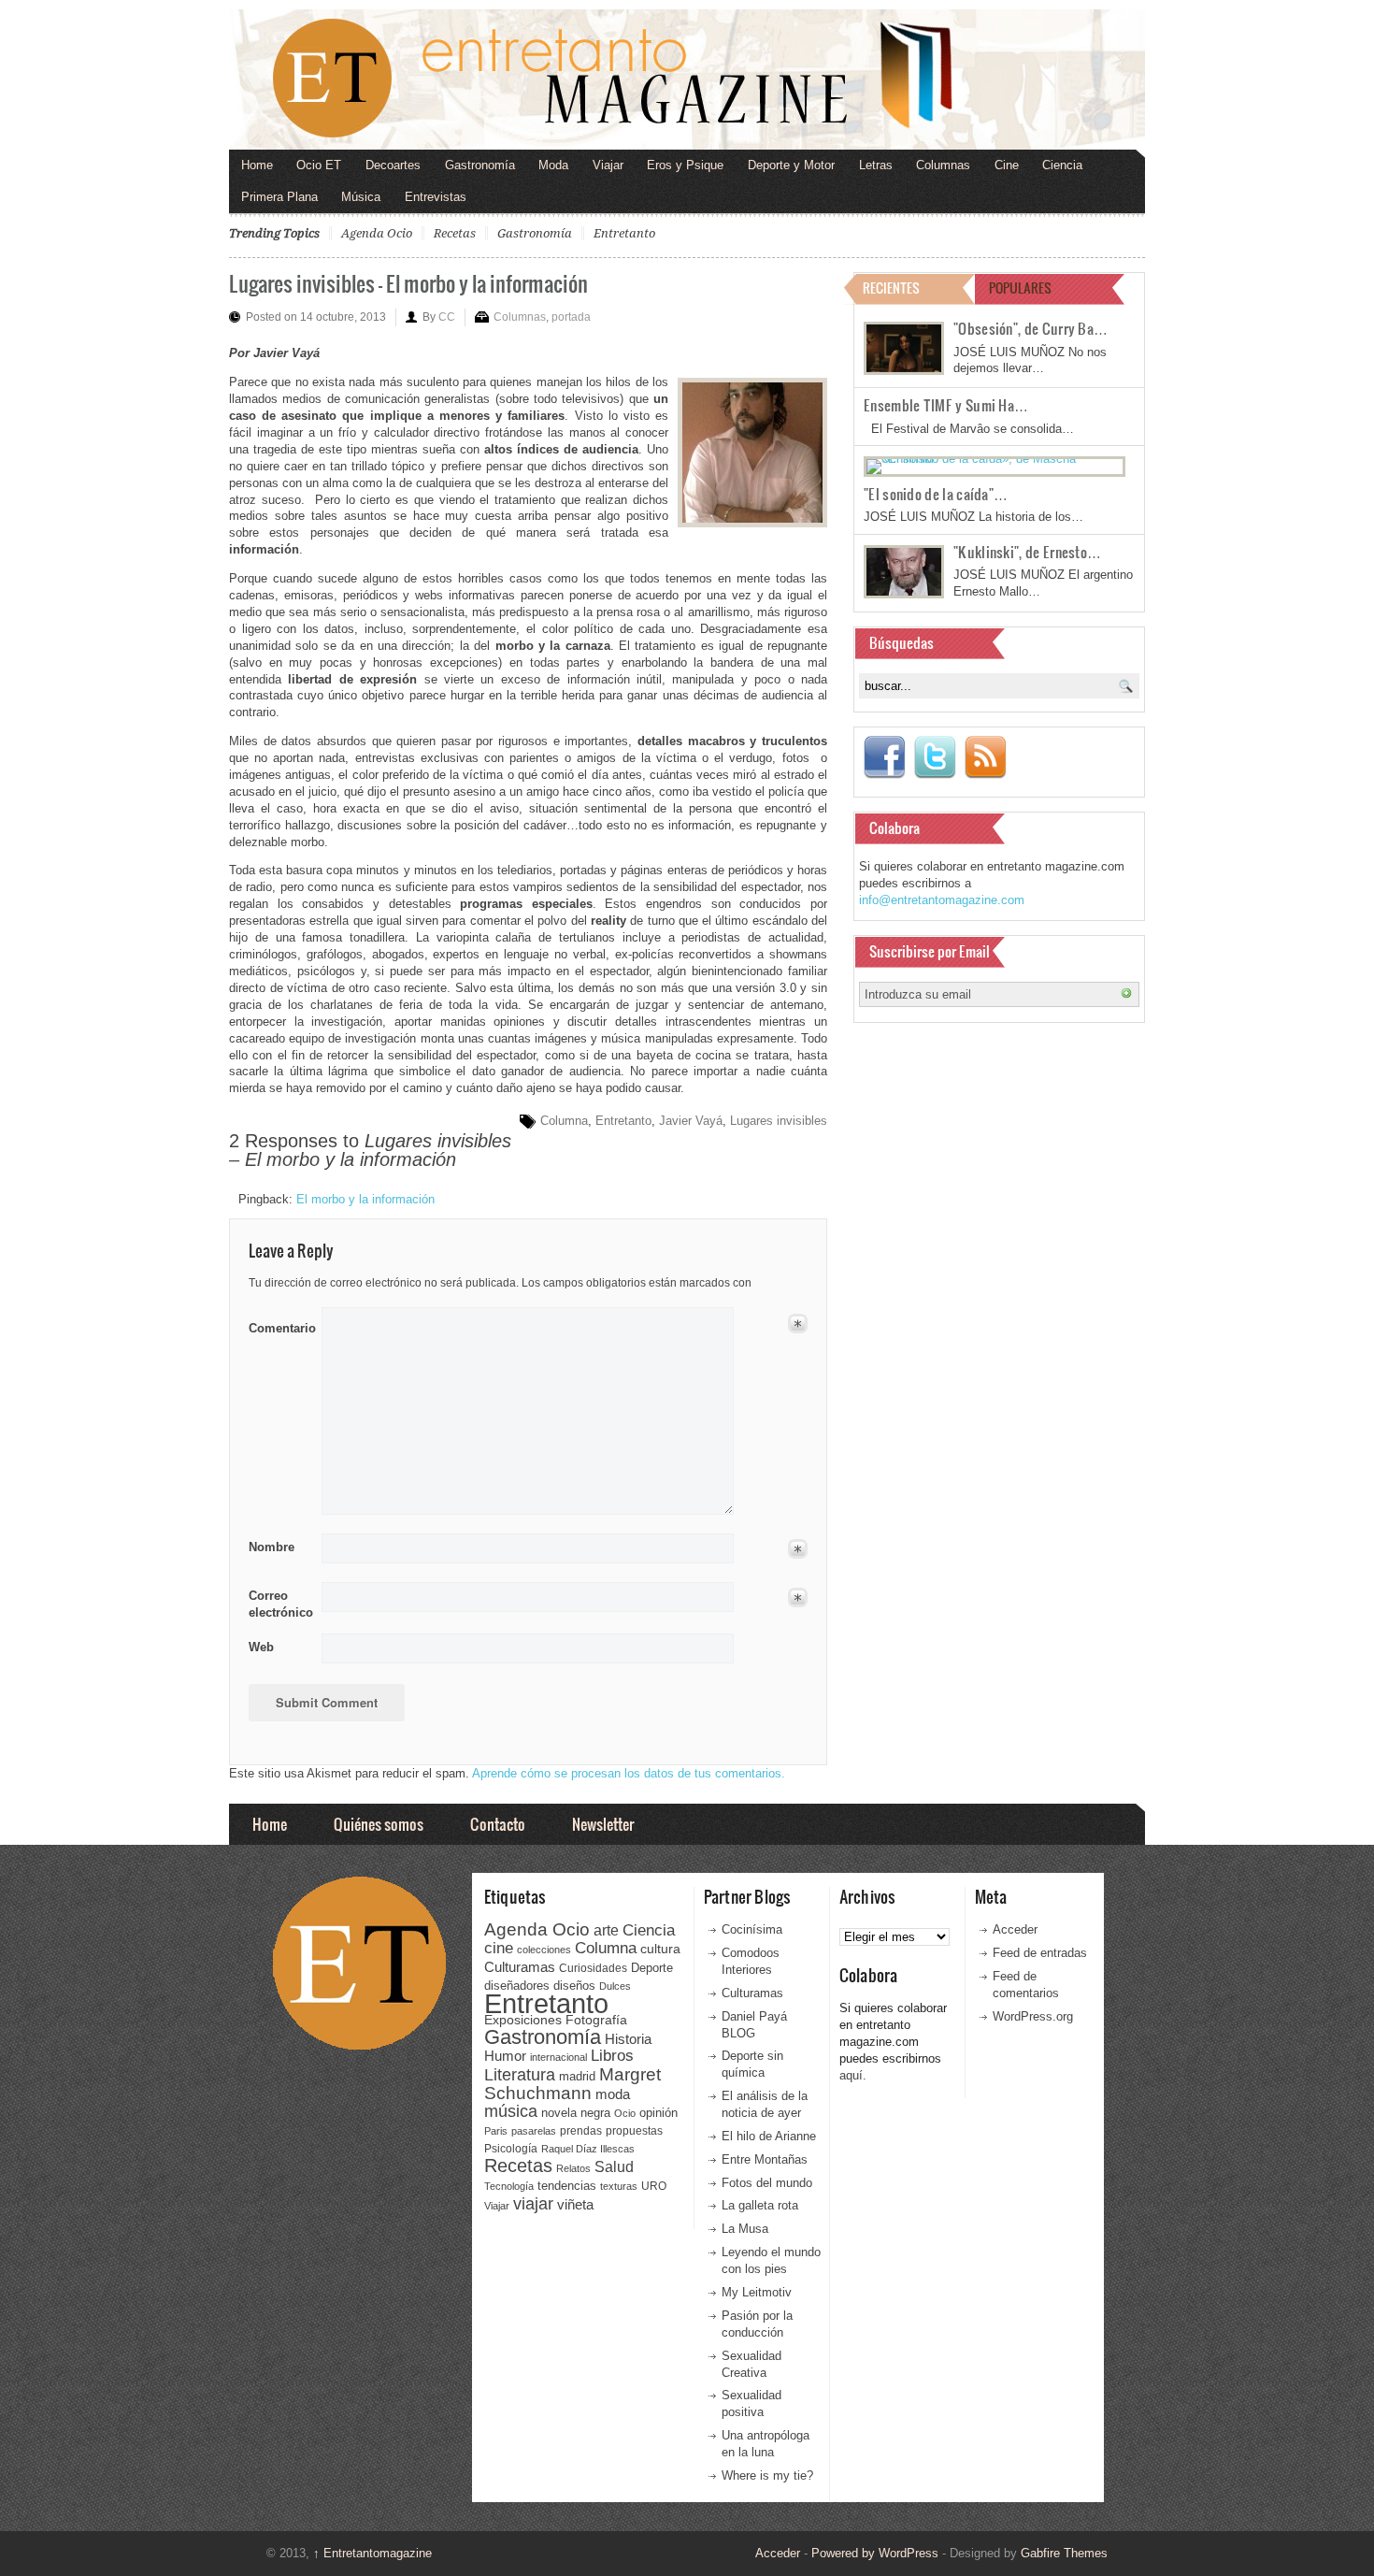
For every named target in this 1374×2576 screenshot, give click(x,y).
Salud (614, 2167)
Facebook (884, 757)
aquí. (853, 2075)
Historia (628, 2039)
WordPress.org (1033, 2016)
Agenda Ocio (377, 233)
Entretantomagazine (372, 2553)
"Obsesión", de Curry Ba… (1030, 328)
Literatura (520, 2074)
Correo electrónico (279, 1604)
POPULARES (1020, 288)
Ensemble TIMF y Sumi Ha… (946, 405)
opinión (658, 2113)
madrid (577, 2076)
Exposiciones (523, 2020)
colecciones (544, 1950)
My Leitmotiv (757, 2292)
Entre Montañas (765, 2159)
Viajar (608, 165)
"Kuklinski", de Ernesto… (1027, 552)
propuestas (634, 2131)
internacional (558, 2057)
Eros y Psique (685, 165)
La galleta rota (760, 2205)
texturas (619, 2186)
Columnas (943, 165)
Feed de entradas (1040, 1953)
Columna (564, 1121)
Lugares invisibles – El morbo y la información (408, 283)
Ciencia (1062, 165)
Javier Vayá (691, 1121)
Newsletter (603, 1824)
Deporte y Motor (791, 165)
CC (447, 317)
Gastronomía (480, 165)
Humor (505, 2056)
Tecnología (509, 2186)
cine (499, 1948)
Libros (612, 2055)
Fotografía (596, 2020)
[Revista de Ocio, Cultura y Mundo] (687, 79)
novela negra (576, 2113)
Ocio (625, 2113)
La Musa (745, 2229)
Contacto (498, 1824)
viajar (533, 2203)
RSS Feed (985, 757)
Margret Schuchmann (572, 2084)
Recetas (455, 233)
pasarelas (534, 2131)
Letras (876, 165)
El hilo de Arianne (769, 2136)
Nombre (272, 1547)
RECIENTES (891, 288)
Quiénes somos (379, 1824)
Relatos (573, 2168)
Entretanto (624, 233)
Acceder (1015, 1929)
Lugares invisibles (779, 1121)
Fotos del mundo (767, 2183)
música (511, 2111)
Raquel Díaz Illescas (588, 2149)
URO (654, 2186)
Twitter (935, 757)
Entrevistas (436, 197)
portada (571, 317)
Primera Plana (279, 197)
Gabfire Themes (1064, 2553)
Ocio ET (319, 165)
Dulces (615, 1986)
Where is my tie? (767, 2475)
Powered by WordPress (875, 2553)
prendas (581, 2131)
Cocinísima (752, 1929)
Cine (1007, 165)
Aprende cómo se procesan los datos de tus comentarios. (629, 1773)
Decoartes (393, 165)
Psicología (511, 2149)
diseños (574, 1986)
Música (361, 197)
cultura (660, 1949)
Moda (553, 165)
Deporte (652, 1968)
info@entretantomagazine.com (942, 900)
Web (261, 1647)
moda (613, 2094)
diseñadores (517, 1986)
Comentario (279, 1325)
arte (606, 1930)
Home (257, 165)
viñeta (575, 2204)
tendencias (567, 2186)
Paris (496, 2131)
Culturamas (520, 1967)
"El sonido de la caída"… (936, 494)
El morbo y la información (365, 1199)
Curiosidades (593, 1968)
